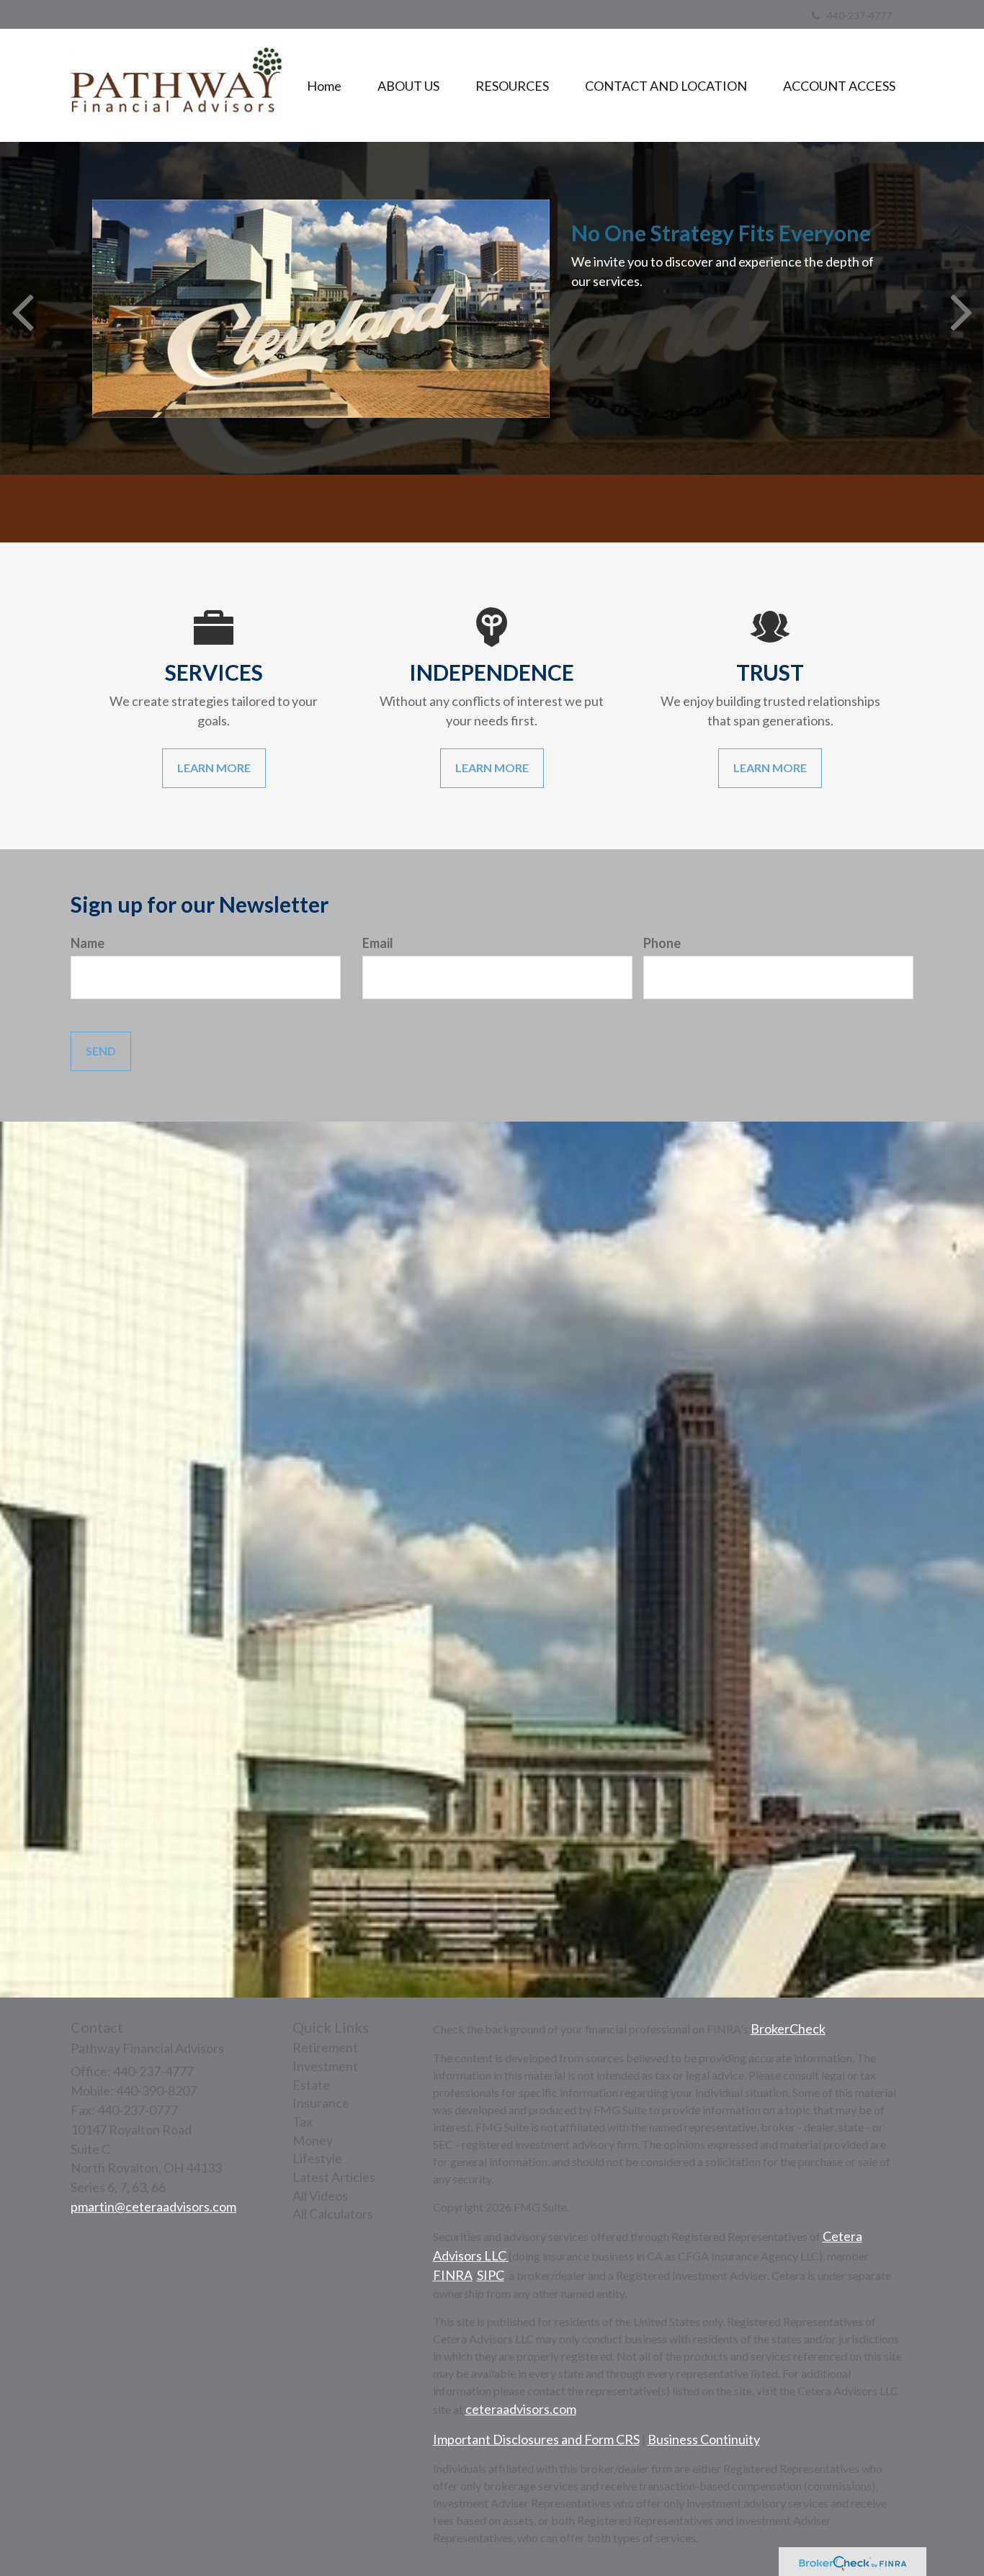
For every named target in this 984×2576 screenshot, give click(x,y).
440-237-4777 (859, 15)
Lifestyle (317, 2158)
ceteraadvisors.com (521, 2409)
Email (378, 943)
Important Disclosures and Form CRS (536, 2439)
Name (88, 943)
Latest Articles (334, 2177)
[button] (408, 86)
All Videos (320, 2196)
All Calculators (333, 2214)
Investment (325, 2066)
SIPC (491, 2275)
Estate (311, 2085)
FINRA (453, 2275)
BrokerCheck (788, 2029)
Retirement (325, 2047)
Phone (662, 943)
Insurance (321, 2103)
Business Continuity (704, 2439)
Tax (303, 2121)
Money (313, 2140)
